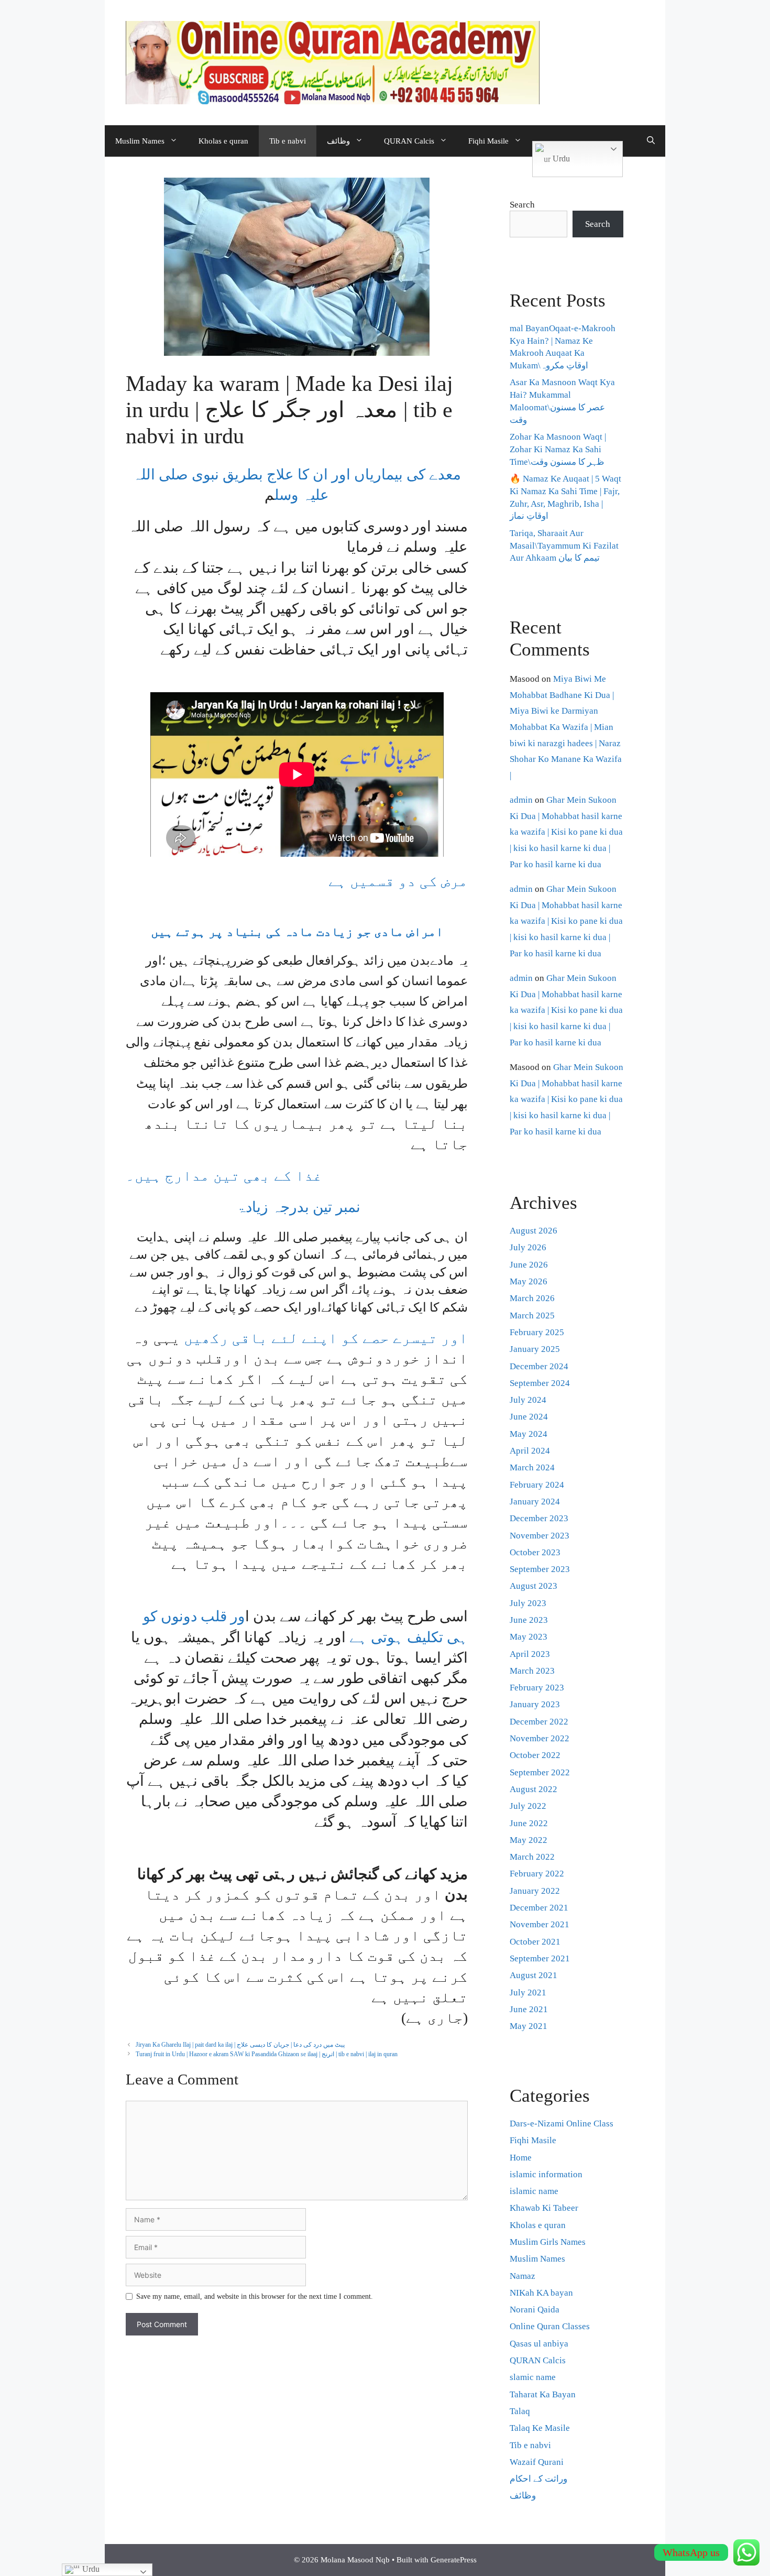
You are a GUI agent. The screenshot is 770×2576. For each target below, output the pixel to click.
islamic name (534, 2191)
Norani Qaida (535, 2310)
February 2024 (537, 1485)
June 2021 (529, 2009)
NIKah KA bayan (541, 2293)
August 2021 (533, 1975)
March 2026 (532, 1298)
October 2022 (535, 1755)
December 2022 (539, 1722)
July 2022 (528, 1806)
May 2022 (529, 1840)
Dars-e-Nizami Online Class (562, 2124)
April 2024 (530, 1451)
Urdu (560, 159)
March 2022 (532, 1857)
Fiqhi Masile (488, 141)
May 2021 (529, 2026)
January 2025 (535, 1349)
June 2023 (529, 1620)
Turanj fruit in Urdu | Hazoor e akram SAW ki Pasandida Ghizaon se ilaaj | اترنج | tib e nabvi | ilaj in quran (267, 2054)
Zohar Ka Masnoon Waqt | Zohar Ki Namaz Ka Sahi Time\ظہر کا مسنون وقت (558, 449)
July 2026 (528, 1247)
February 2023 (537, 1688)
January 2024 (535, 1502)
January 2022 (535, 1891)
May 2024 (529, 1434)
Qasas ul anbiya (539, 2344)
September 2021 (540, 1958)
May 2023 (529, 1637)
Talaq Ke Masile (540, 2428)
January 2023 (535, 1704)
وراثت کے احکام (538, 2479)
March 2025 (532, 1316)
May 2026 (529, 1281)
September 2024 (540, 1383)
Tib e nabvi (288, 141)
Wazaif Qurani (537, 2462)
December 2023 (539, 1518)
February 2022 (537, 1874)
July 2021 (528, 1993)
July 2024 (528, 1400)
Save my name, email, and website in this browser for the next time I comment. (255, 2296)
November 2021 (540, 1924)
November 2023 (540, 1536)
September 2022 (540, 1772)
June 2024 (529, 1417)
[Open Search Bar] (651, 141)
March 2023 (532, 1671)
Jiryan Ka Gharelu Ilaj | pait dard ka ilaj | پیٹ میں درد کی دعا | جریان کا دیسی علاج (240, 2045)
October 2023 (535, 1552)
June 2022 (529, 1823)
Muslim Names (140, 141)
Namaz (522, 2276)
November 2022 (540, 1738)
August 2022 (533, 1789)
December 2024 (539, 1366)
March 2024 (532, 1467)
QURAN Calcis (409, 141)
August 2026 (533, 1231)
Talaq (520, 2411)
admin (521, 800)
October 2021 (535, 1942)
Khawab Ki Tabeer (544, 2208)
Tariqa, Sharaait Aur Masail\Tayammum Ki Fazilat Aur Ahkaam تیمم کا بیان (564, 546)
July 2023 (528, 1603)
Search (522, 205)
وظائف (338, 141)
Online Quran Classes (550, 2326)
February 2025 (537, 1332)
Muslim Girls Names (548, 2242)
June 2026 (529, 1265)
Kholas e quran (223, 141)
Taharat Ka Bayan (543, 2394)
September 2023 (540, 1569)
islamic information (546, 2174)
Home (521, 2158)
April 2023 (530, 1654)
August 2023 (533, 1586)
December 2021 (539, 1908)
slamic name (533, 2377)
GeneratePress (454, 2560)
